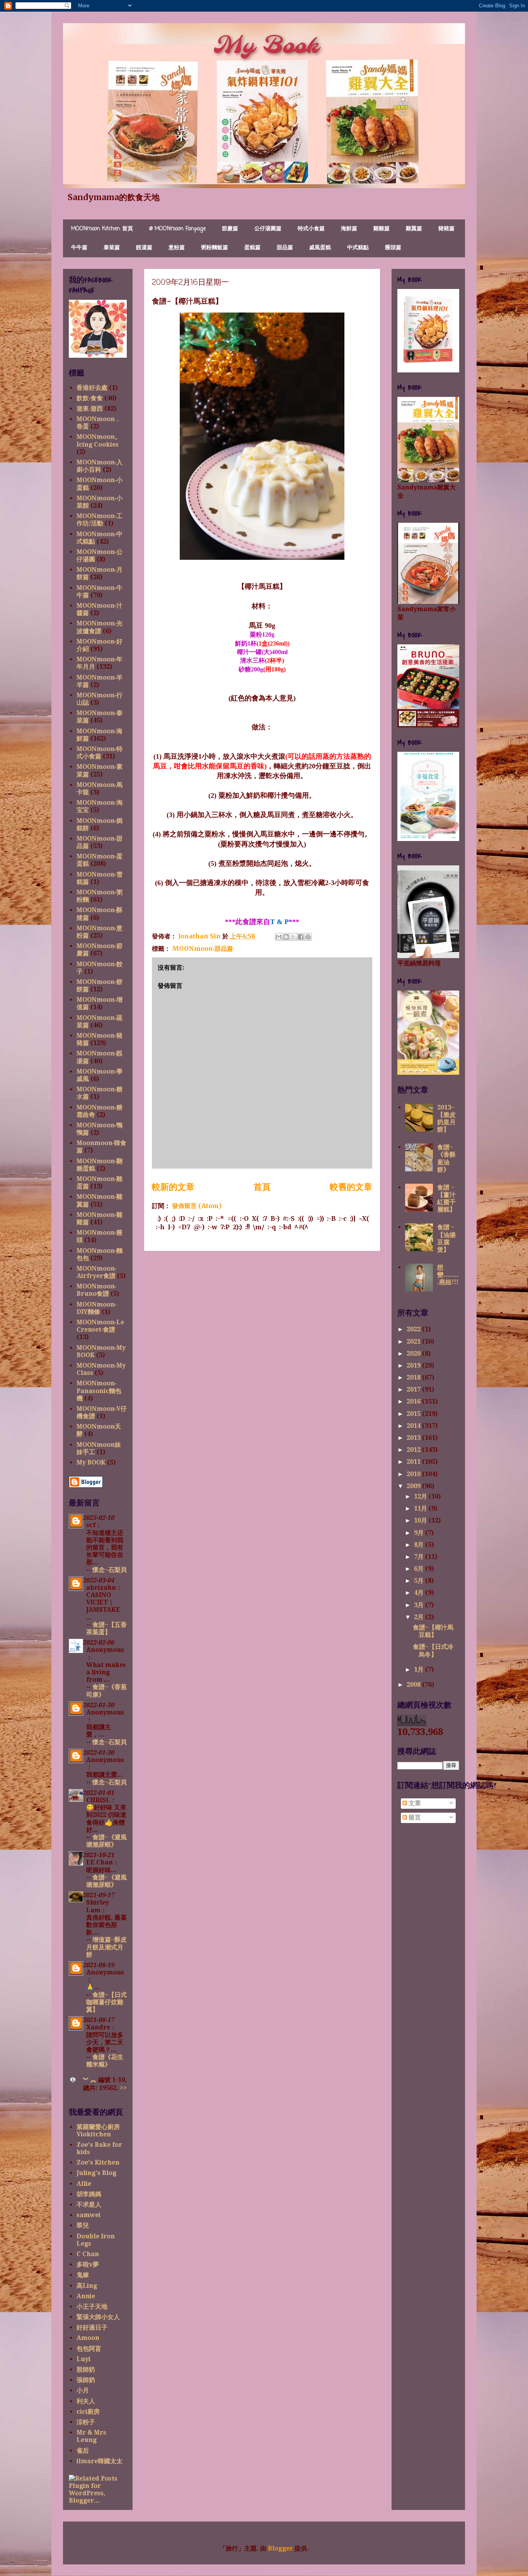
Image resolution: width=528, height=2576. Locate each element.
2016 (414, 1401)
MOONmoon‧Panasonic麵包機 (99, 1391)
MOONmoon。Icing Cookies (99, 440)
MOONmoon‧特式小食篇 (100, 753)
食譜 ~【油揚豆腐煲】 (446, 1238)
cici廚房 (88, 2412)
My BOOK (91, 1462)
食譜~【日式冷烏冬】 (433, 1650)
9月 (420, 1533)
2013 (414, 1438)
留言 (414, 1817)
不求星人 (89, 2205)
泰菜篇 (112, 248)
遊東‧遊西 (90, 409)
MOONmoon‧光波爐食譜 (100, 627)
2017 (414, 1389)
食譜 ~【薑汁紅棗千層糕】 (446, 1199)
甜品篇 (285, 248)
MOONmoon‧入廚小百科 (100, 466)
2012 (414, 1450)
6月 (420, 1569)
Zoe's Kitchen (98, 2162)
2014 (414, 1426)
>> (123, 2088)
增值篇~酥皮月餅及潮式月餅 (106, 1947)
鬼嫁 (83, 2275)
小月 (83, 2390)
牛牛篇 (79, 248)
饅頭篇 (393, 248)
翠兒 (83, 2225)
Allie (84, 2184)
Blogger (280, 2548)
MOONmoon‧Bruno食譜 (96, 1290)
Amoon (88, 2338)
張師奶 (86, 2380)
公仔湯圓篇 (268, 229)
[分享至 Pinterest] (308, 937)
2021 (414, 1342)
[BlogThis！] (286, 937)
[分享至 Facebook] (301, 937)
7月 (420, 1557)
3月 (420, 1605)
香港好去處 (92, 388)
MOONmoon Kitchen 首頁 (102, 229)
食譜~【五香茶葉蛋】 (106, 1628)
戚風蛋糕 (320, 248)
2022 (414, 1329)
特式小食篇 (311, 229)
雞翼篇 (414, 229)
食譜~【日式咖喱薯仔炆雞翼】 (106, 2002)
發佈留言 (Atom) (197, 1206)
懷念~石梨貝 (110, 1570)
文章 (414, 1803)
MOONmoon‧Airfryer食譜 (96, 1272)
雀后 (83, 2451)
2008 (414, 1685)
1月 (420, 1669)
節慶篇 (230, 229)
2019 (414, 1365)
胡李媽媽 (89, 2194)
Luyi (83, 2359)
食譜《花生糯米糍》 (105, 2061)
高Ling (87, 2286)
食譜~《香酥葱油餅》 (446, 1158)
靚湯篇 (144, 248)
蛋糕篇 (252, 248)
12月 (421, 1496)
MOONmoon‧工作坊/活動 (100, 520)
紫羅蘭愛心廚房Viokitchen (98, 2131)
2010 (414, 1474)
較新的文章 (173, 1187)
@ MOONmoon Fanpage (177, 229)
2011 (414, 1462)
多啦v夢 (88, 2264)
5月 (420, 1581)
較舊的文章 (351, 1187)
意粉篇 (177, 248)
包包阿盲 (89, 2349)
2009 (414, 1486)
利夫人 (86, 2401)
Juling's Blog (96, 2173)
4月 (420, 1593)
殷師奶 (86, 2370)
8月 (420, 1545)
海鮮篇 (349, 229)
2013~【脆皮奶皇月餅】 (446, 1119)
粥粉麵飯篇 (215, 248)
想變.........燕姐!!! (448, 1275)
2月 (420, 1617)
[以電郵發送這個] (279, 937)
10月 (421, 1520)
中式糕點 (358, 248)
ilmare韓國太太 (100, 2461)
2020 (414, 1353)
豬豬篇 (446, 229)
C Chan (88, 2254)
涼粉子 (86, 2422)
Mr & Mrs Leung (91, 2436)
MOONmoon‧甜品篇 (203, 948)
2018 (414, 1377)
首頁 (262, 1187)
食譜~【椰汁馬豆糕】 (433, 1631)
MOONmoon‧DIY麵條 (96, 1308)
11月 (421, 1508)
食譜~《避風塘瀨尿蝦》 (106, 1841)
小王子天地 (92, 2307)
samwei (89, 2215)
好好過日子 (92, 2327)
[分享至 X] (293, 937)
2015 (414, 1414)
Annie (86, 2296)
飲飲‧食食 (90, 398)
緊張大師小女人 (98, 2317)
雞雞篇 (382, 229)
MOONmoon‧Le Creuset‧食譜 (100, 1326)
